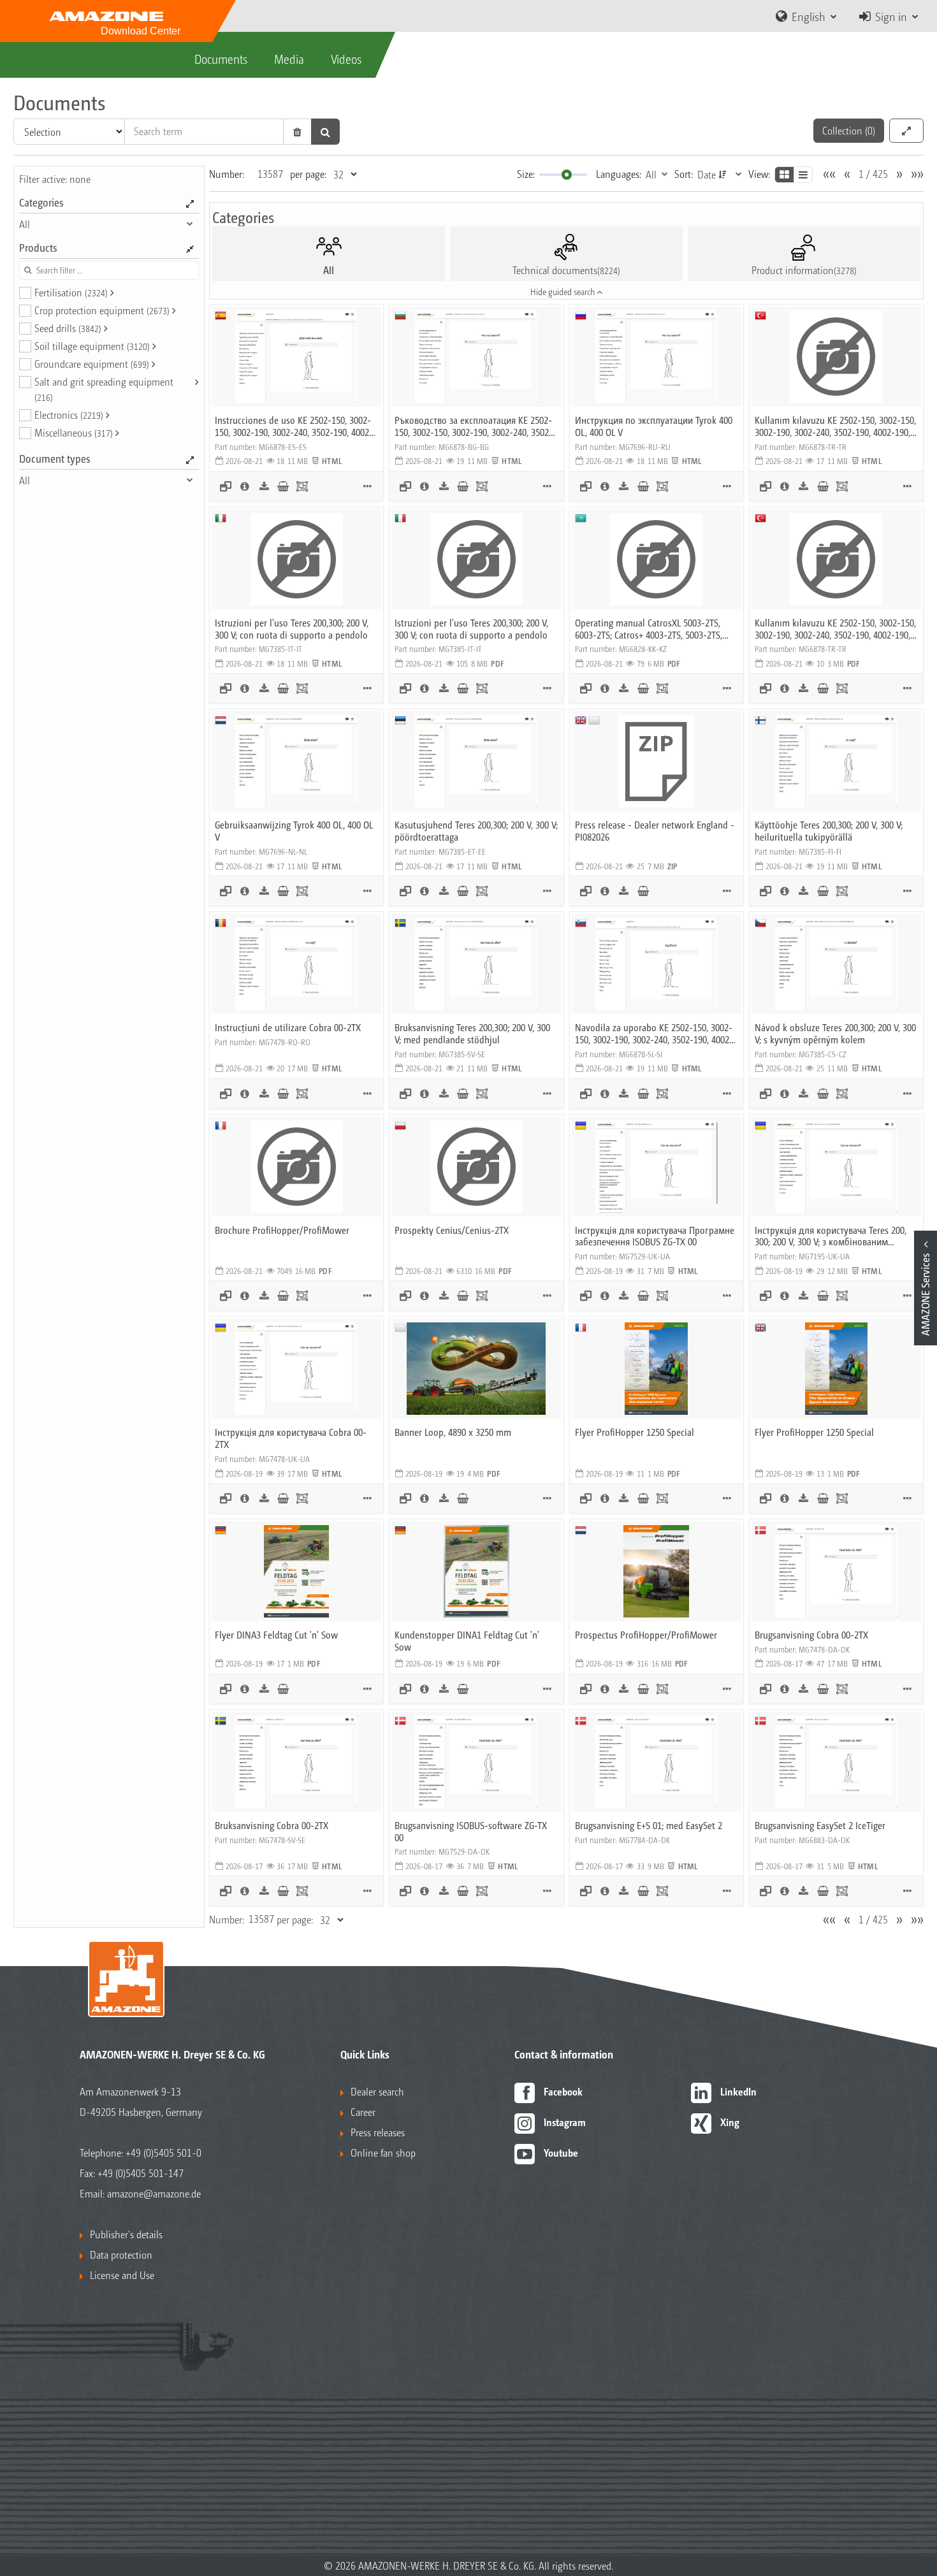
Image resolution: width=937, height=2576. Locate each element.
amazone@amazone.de (154, 2193)
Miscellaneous (74, 432)
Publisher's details (126, 2234)
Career (363, 2112)
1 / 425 (873, 174)
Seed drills (68, 328)
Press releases (378, 2132)
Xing (730, 2122)
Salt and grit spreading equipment (104, 389)
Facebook (563, 2091)
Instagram (565, 2122)
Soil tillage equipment (92, 346)
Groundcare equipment (92, 364)
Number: (227, 174)
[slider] (567, 175)
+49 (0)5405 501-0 (163, 2153)
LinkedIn (738, 2091)
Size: (526, 174)
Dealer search (377, 2091)
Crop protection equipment (102, 310)
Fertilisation (71, 292)
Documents (221, 59)
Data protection (121, 2254)
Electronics (69, 415)
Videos (346, 59)
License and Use (122, 2275)
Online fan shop (383, 2153)
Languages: (619, 174)
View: (759, 174)
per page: (308, 174)
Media (289, 59)
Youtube (561, 2153)
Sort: (684, 174)
